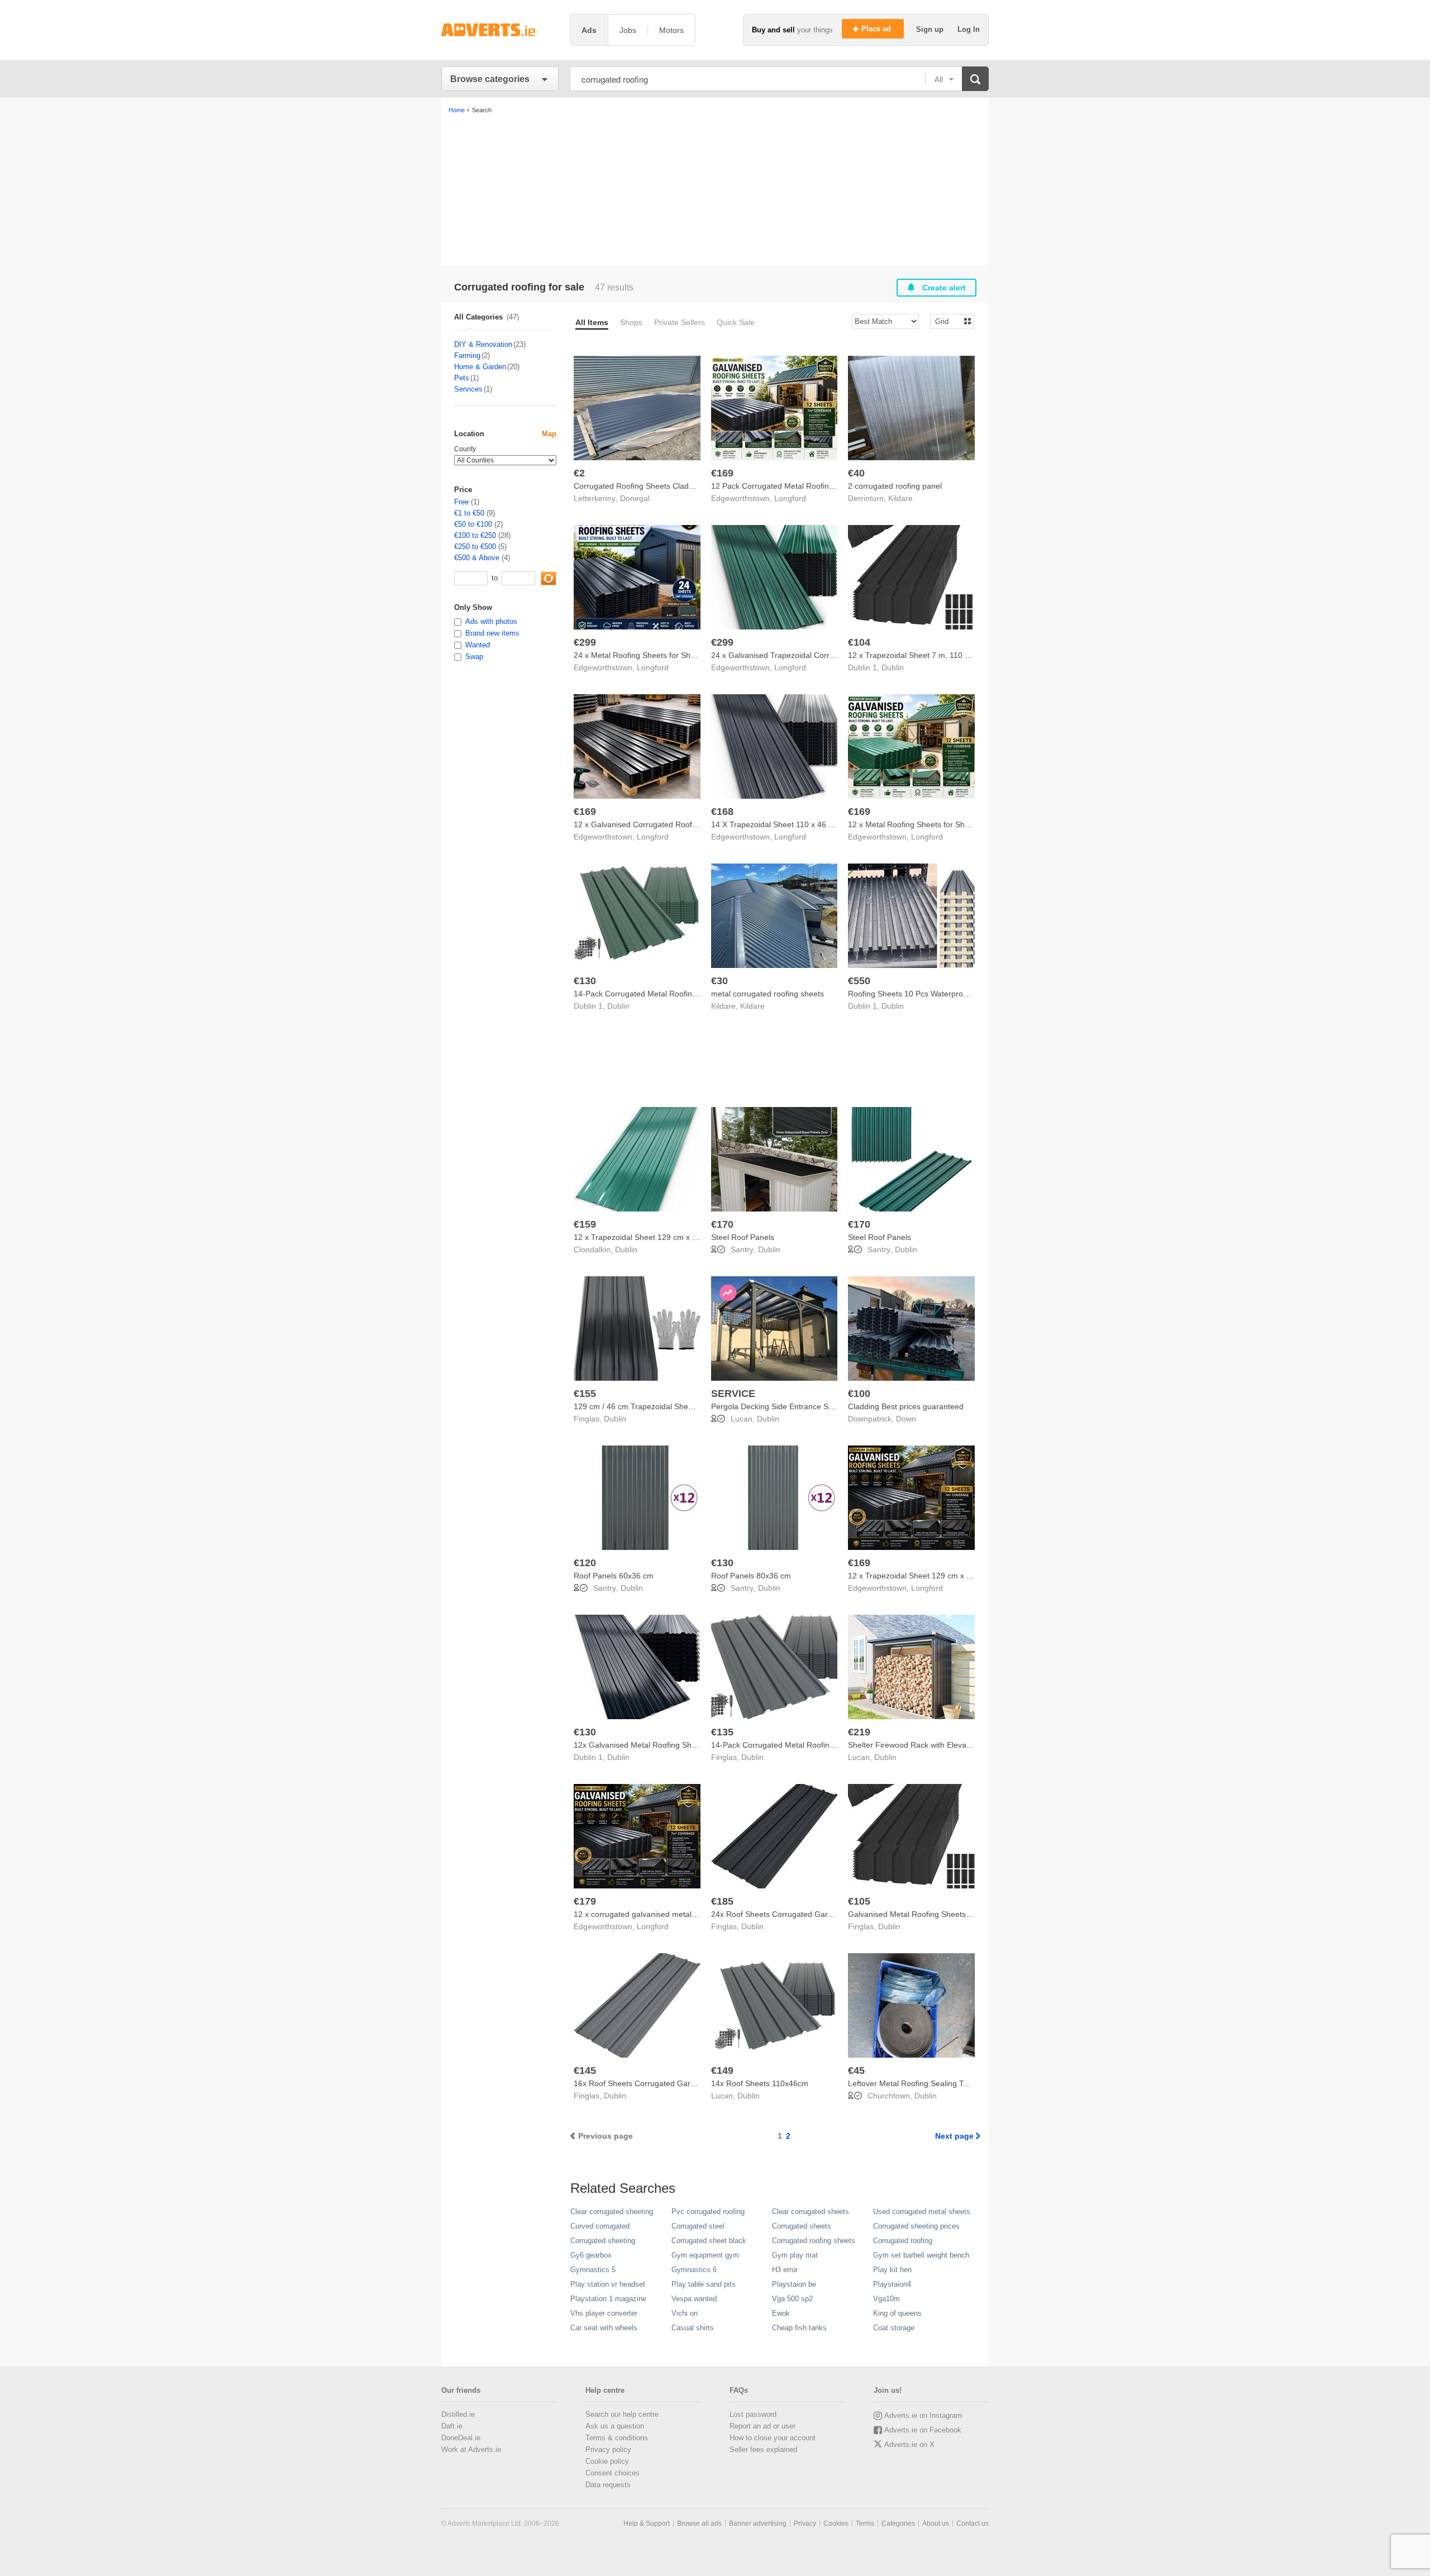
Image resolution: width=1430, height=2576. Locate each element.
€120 (585, 1563)
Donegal (635, 498)
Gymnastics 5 (593, 2270)
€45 (856, 2071)
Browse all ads (699, 2523)
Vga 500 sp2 (792, 2299)
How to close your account (773, 2438)
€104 (859, 642)
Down (906, 1419)
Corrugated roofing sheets (814, 2241)
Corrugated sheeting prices (916, 2226)
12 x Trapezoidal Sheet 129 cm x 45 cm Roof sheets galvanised (961, 1576)
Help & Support (647, 2523)
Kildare (900, 498)
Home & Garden (480, 367)
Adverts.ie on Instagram (923, 2415)
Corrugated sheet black (709, 2241)
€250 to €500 (475, 547)
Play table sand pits (704, 2284)
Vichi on (685, 2313)
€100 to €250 (475, 535)
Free (461, 502)
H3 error (785, 2270)
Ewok (781, 2313)
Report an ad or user (762, 2426)
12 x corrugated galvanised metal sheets (645, 1914)
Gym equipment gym (705, 2255)
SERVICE (733, 1394)
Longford (790, 498)
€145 (585, 2071)
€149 (722, 2071)
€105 (859, 1901)
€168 (722, 812)
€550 (859, 981)
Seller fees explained (763, 2449)
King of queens (897, 2313)
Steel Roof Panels (743, 1237)
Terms (865, 2523)
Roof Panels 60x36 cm (614, 1576)
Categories (898, 2523)
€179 (585, 1901)
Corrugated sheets (802, 2226)
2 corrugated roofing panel (895, 486)
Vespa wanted (694, 2299)
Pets (462, 378)
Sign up (931, 29)
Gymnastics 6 (694, 2270)
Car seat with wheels (604, 2328)
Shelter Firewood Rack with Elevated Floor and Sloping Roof (955, 1745)
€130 (585, 981)
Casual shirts (693, 2328)
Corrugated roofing (903, 2241)
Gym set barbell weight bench (921, 2255)
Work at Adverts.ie (471, 2449)
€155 (585, 1394)
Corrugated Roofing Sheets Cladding (639, 486)
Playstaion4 (892, 2284)
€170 (722, 1224)
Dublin (893, 667)
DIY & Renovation (483, 344)
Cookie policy (607, 2461)
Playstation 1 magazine (608, 2299)
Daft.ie (452, 2426)
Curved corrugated (600, 2226)
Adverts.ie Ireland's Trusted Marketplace (500, 30)
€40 (856, 473)
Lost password (753, 2414)
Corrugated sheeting (603, 2241)
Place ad (877, 29)
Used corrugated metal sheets (922, 2212)
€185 (722, 1901)
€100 (859, 1394)
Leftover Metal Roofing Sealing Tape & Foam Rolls (937, 2083)
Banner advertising (758, 2523)
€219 (859, 1732)
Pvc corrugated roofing (708, 2212)
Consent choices (612, 2473)
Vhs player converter (604, 2313)
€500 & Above (477, 558)
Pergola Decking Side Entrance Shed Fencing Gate (802, 1406)
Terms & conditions (617, 2438)
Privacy (805, 2523)
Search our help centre (622, 2414)
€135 (722, 1732)
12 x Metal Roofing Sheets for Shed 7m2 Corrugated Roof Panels (964, 824)
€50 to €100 (473, 524)
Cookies (836, 2523)
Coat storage (894, 2328)
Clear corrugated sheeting (612, 2212)
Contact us (973, 2523)
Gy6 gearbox (591, 2255)
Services (468, 389)
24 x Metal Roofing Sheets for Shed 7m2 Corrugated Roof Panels (689, 655)
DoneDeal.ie (461, 2438)
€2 (579, 473)
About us (936, 2523)
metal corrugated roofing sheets (768, 994)
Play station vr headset (608, 2284)
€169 (722, 473)
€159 (585, 1224)
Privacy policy (608, 2449)
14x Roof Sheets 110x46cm (760, 2083)
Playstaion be (794, 2284)
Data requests (608, 2485)
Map (549, 434)
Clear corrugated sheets (811, 2212)
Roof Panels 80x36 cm (751, 1576)
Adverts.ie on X (909, 2444)
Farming (467, 356)
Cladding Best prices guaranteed (906, 1406)
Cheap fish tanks (799, 2328)
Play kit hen (892, 2270)
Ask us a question (615, 2426)
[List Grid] (948, 321)
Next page (954, 2136)
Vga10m (886, 2299)
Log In (969, 29)
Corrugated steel (698, 2226)
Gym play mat (795, 2255)
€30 (719, 981)
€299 (585, 642)
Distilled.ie (458, 2414)
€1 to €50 (469, 513)
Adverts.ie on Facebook (923, 2430)
